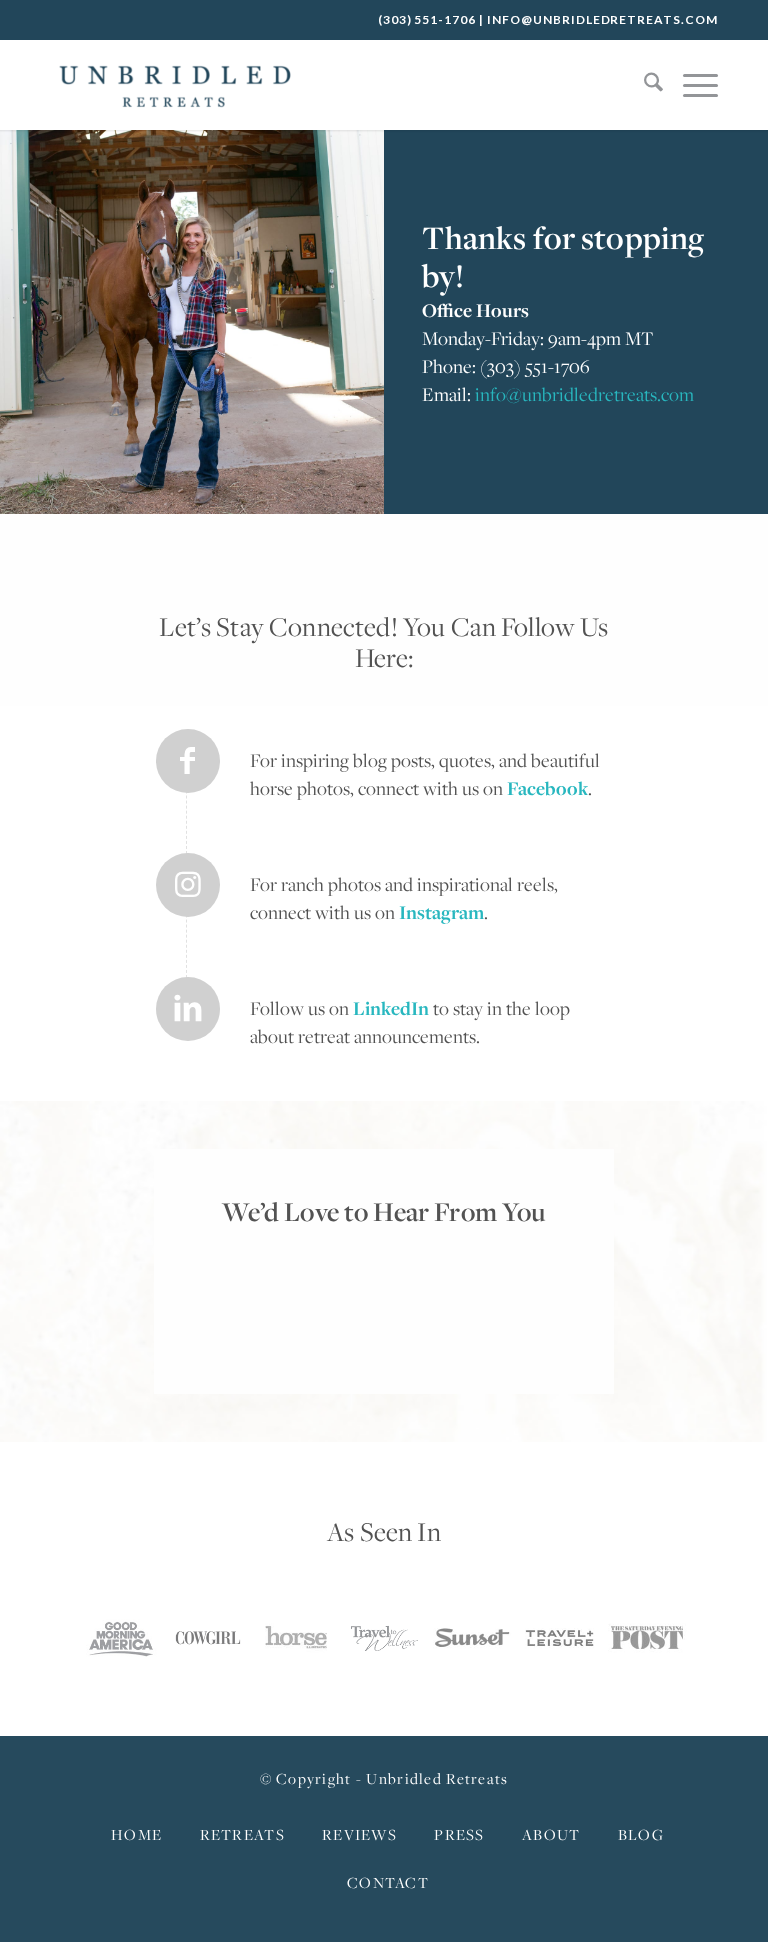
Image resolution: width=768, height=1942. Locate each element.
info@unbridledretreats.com (602, 19)
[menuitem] (643, 85)
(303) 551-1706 (427, 19)
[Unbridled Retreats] (175, 85)
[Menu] (690, 85)
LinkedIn (391, 1008)
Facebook (547, 788)
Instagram (441, 912)
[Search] (643, 85)
